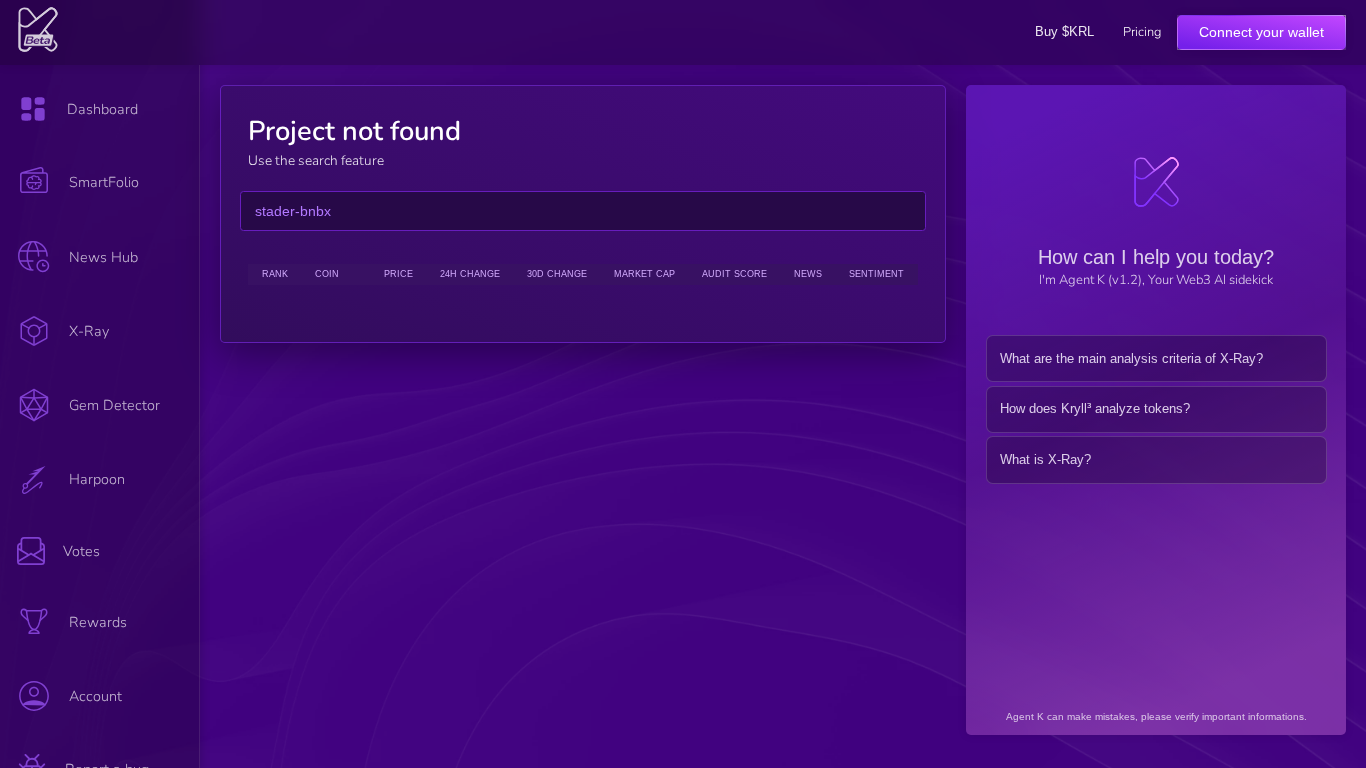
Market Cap (644, 274)
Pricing (1142, 32)
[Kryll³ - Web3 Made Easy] (38, 48)
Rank (275, 274)
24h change (470, 274)
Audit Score (734, 274)
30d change (557, 274)
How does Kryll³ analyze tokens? (1095, 408)
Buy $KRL (1064, 31)
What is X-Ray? (1045, 459)
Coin (327, 274)
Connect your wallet (1261, 32)
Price (398, 274)
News (808, 274)
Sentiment (876, 274)
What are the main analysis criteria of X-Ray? (1131, 358)
